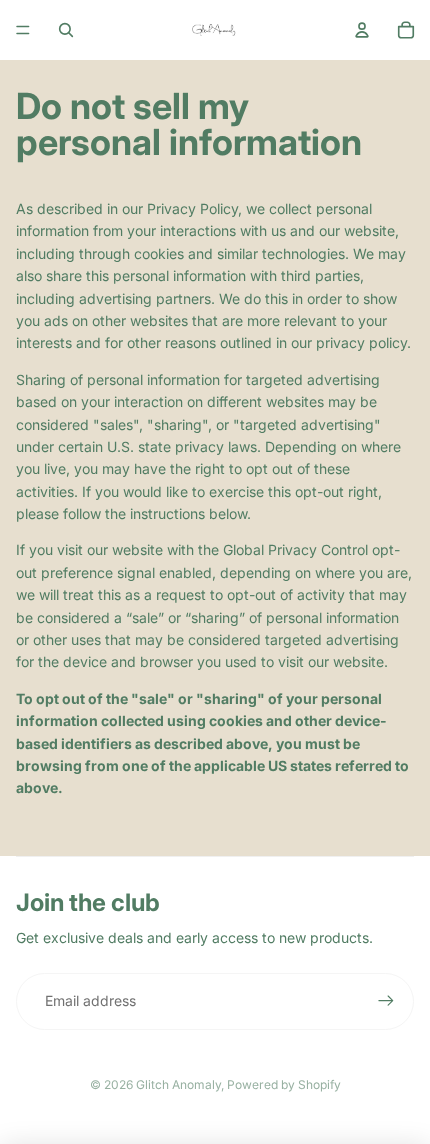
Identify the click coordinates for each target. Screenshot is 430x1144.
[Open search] (66, 30)
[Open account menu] (362, 30)
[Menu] (23, 30)
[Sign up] (386, 1001)
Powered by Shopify (284, 1084)
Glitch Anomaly (178, 1084)
